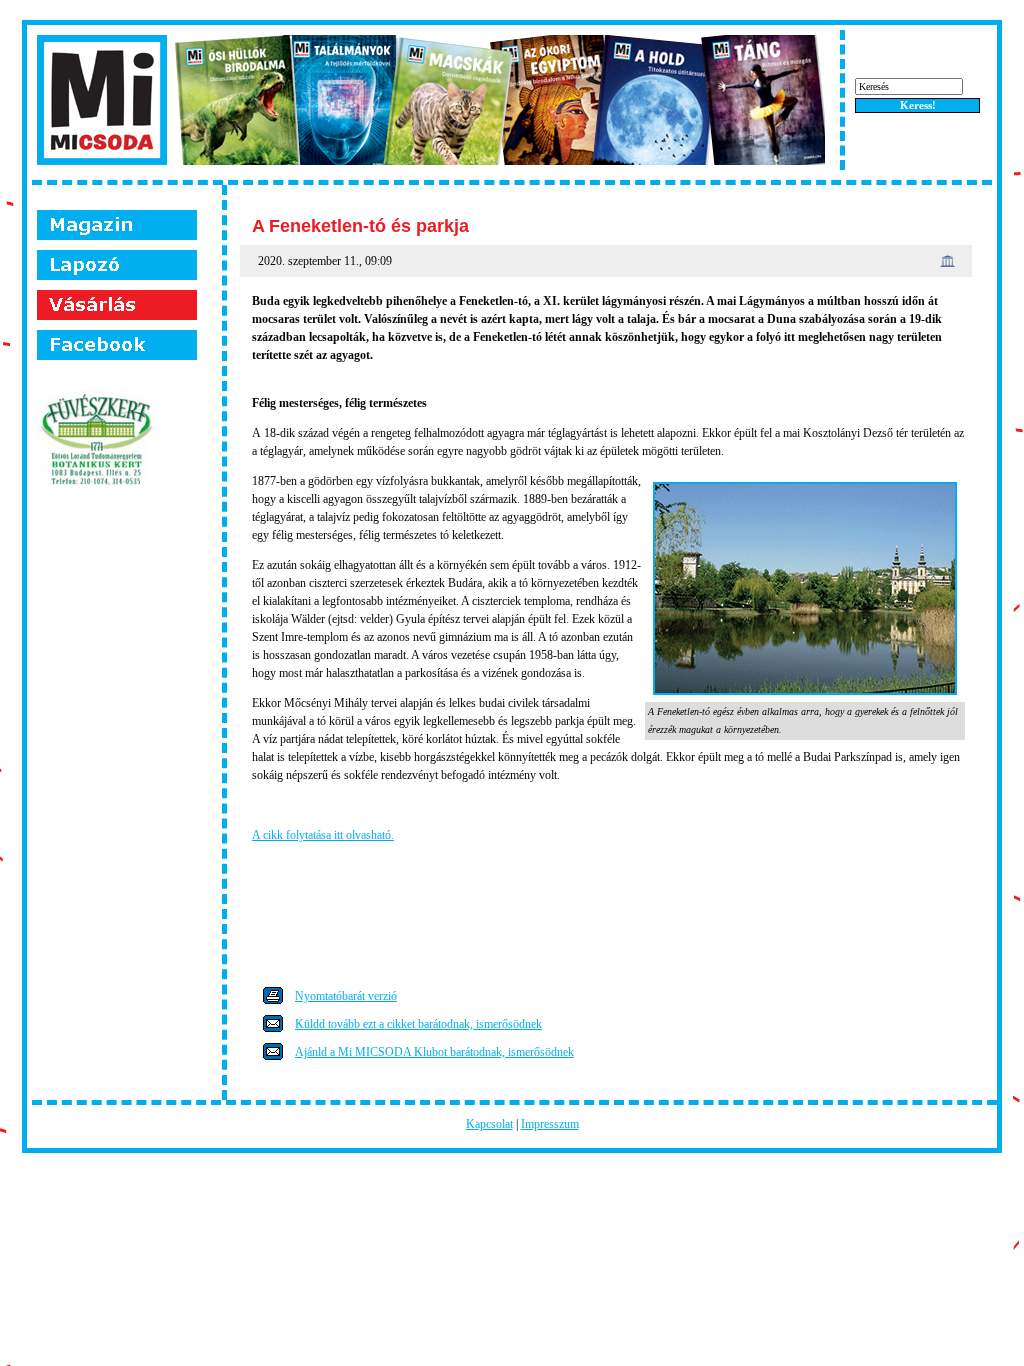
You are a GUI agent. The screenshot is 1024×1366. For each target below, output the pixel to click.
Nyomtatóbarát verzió (346, 996)
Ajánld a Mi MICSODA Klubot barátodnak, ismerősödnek (434, 1052)
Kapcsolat (489, 1124)
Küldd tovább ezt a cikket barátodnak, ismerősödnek (418, 1024)
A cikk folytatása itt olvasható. (323, 835)
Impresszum (550, 1124)
